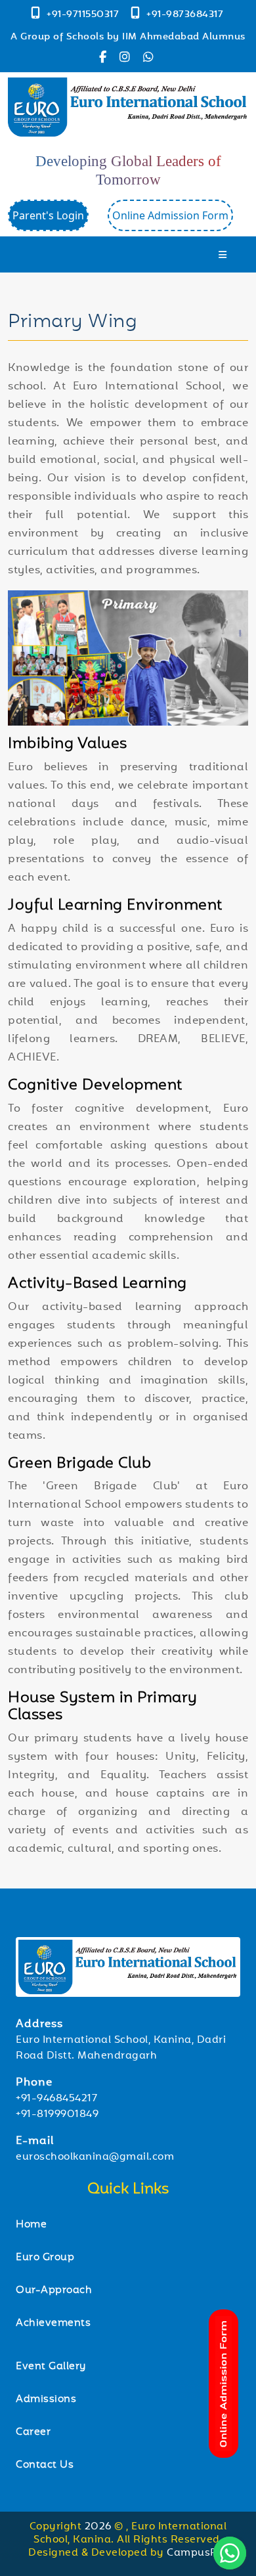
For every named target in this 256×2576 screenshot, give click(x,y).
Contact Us (45, 2465)
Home (31, 2225)
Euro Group (45, 2258)
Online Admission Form (170, 215)
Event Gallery (51, 2367)
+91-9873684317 (185, 15)
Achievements (53, 2324)
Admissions (46, 2400)
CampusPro (197, 2553)
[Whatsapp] (150, 59)
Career (33, 2433)
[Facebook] (106, 59)
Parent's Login (48, 215)
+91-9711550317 (84, 15)
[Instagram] (128, 59)
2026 (100, 2527)
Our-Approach (54, 2291)
